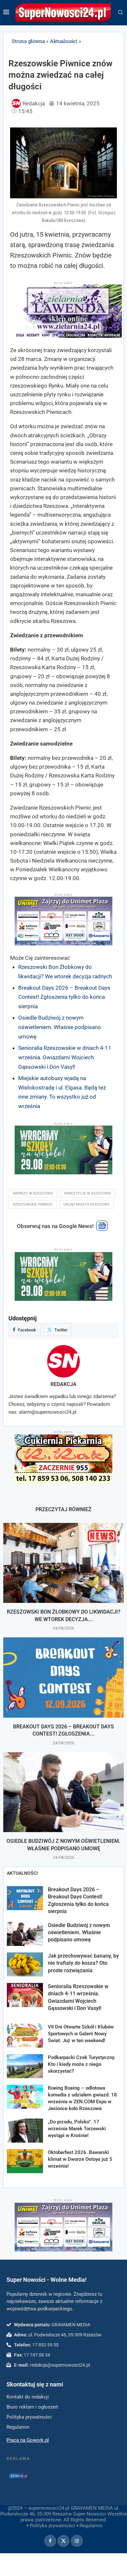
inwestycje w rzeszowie (88, 1193)
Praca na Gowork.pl (28, 2440)
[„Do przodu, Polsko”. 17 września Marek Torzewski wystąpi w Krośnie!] (25, 2131)
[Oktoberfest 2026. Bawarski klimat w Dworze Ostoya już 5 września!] (25, 2161)
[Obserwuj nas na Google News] (102, 1229)
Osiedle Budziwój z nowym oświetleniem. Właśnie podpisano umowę (60, 1027)
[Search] (120, 13)
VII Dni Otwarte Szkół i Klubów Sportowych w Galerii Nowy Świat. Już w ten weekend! (81, 2034)
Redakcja (63, 1384)
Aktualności (64, 41)
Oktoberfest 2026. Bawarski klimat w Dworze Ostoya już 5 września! (80, 2159)
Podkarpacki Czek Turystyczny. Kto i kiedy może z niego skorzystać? (82, 2064)
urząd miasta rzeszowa (86, 1204)
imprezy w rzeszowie (33, 1193)
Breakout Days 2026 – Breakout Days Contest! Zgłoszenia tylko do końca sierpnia (64, 997)
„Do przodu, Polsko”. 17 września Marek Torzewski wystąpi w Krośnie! (77, 2129)
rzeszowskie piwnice (33, 1204)
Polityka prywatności (52, 2526)
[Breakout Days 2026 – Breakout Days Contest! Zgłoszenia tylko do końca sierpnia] (63, 1678)
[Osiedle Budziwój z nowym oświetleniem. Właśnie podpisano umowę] (63, 1792)
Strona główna (28, 41)
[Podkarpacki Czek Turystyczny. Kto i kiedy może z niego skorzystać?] (25, 2066)
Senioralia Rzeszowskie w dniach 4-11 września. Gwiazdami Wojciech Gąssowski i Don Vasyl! (65, 1057)
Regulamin (91, 2526)
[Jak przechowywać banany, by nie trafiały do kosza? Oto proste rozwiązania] (25, 1964)
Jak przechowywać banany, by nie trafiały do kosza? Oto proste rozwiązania (83, 1963)
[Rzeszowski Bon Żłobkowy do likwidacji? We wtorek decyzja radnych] (63, 1563)
